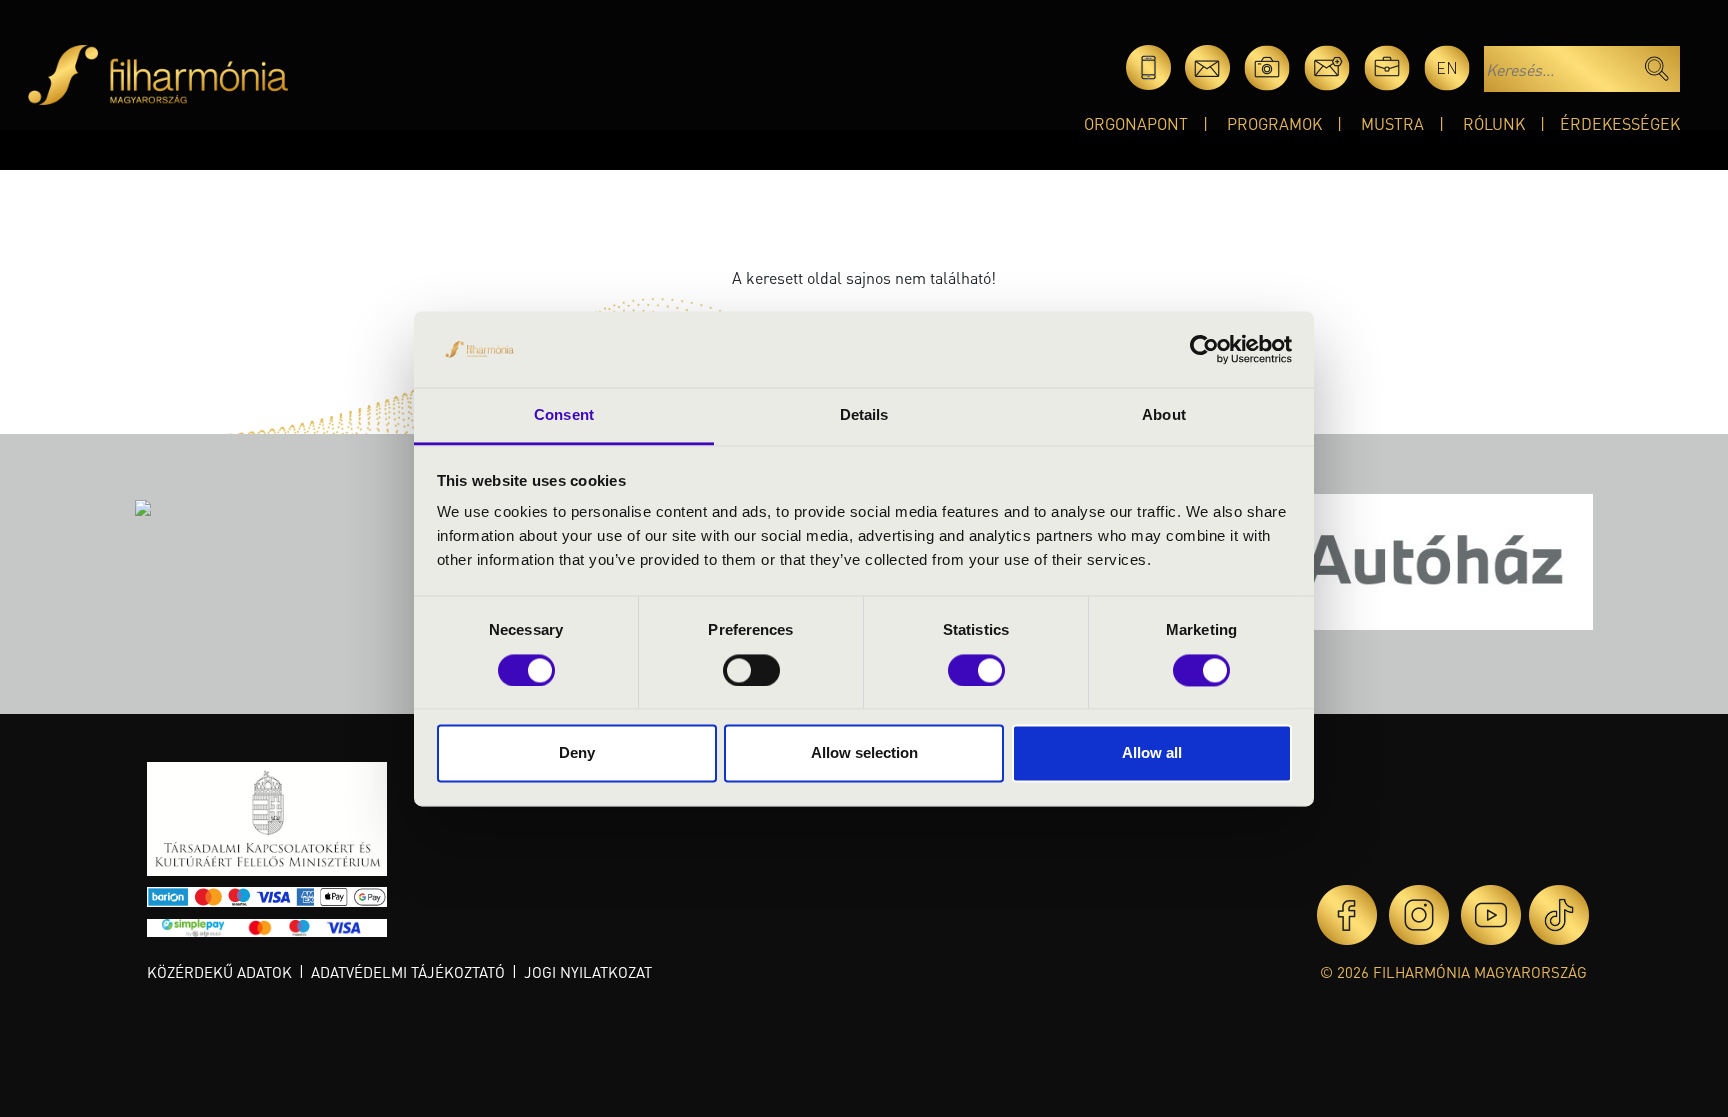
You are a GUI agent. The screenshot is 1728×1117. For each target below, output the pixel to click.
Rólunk (1494, 123)
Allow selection (864, 753)
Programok (1274, 123)
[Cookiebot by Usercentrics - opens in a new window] (1204, 349)
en (1447, 67)
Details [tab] (864, 415)
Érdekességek (1620, 123)
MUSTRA (1392, 123)
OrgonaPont (1136, 123)
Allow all (1152, 753)
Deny (577, 753)
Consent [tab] (564, 415)
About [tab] (1164, 415)
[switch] (751, 670)
